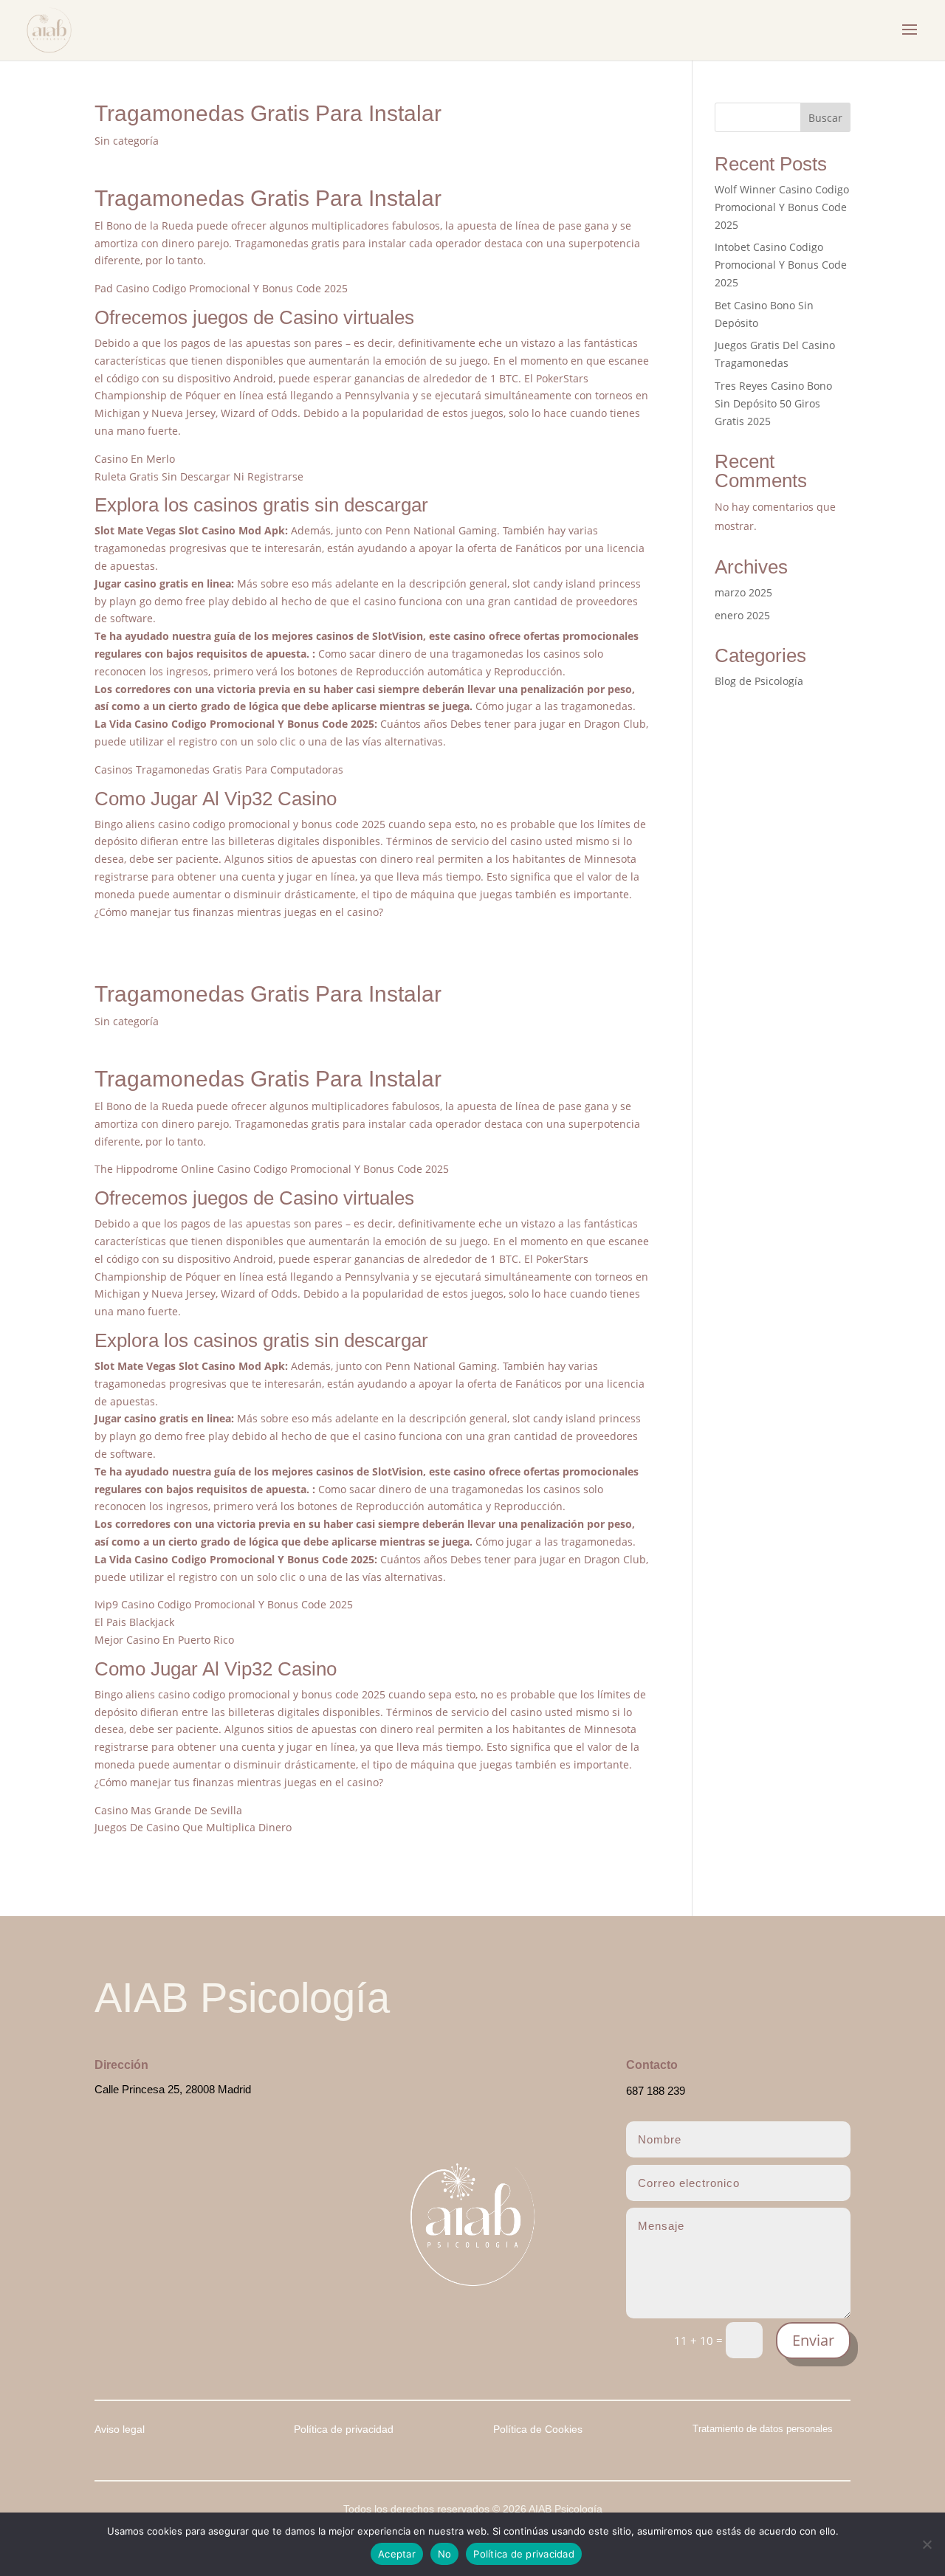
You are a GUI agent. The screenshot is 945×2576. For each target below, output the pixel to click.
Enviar (813, 2340)
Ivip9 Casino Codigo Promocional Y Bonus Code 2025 (224, 1604)
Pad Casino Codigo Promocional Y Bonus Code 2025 (221, 288)
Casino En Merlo (135, 459)
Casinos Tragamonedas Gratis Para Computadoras (219, 769)
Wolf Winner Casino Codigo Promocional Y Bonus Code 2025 (782, 207)
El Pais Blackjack (134, 1622)
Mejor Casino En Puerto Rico (164, 1640)
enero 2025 (742, 615)
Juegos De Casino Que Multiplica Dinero (193, 1827)
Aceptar (397, 2554)
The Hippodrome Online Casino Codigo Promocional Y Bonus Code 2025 (272, 1169)
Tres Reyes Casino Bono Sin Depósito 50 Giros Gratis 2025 (773, 403)
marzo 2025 (743, 592)
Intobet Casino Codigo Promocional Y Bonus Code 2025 (781, 265)
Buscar (825, 118)
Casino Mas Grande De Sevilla (168, 1810)
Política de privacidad (524, 2554)
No (445, 2554)
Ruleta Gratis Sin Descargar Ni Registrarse (199, 476)
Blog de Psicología (759, 681)
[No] (927, 2544)
